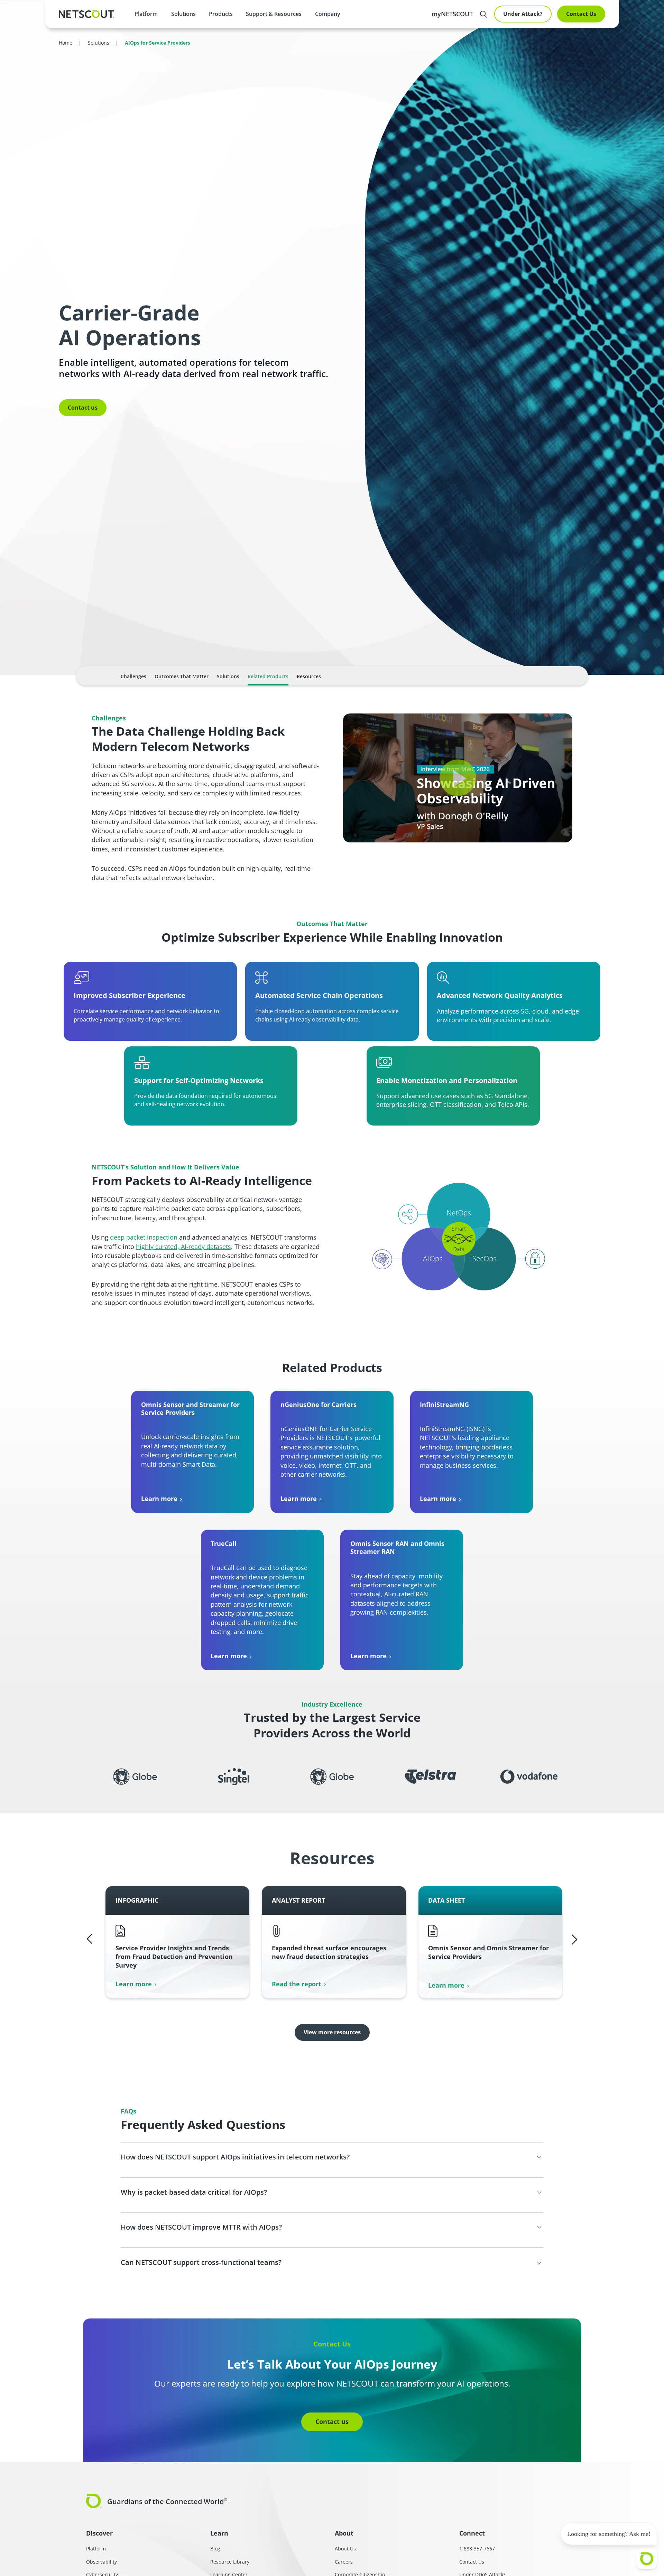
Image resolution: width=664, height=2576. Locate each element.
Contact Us (581, 14)
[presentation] (183, 14)
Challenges (133, 676)
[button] (458, 778)
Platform (146, 14)
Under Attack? (523, 14)
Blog (215, 2549)
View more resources (332, 2032)
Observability (102, 2562)
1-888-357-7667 (477, 2549)
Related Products (268, 676)
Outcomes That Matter (182, 676)
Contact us (83, 408)
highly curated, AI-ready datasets (183, 1247)
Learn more (159, 1499)
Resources (309, 676)
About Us (345, 2549)
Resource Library (230, 2562)
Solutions (228, 676)
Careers (344, 2562)
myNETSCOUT (452, 14)
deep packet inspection (144, 1237)
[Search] (483, 14)
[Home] (86, 14)
